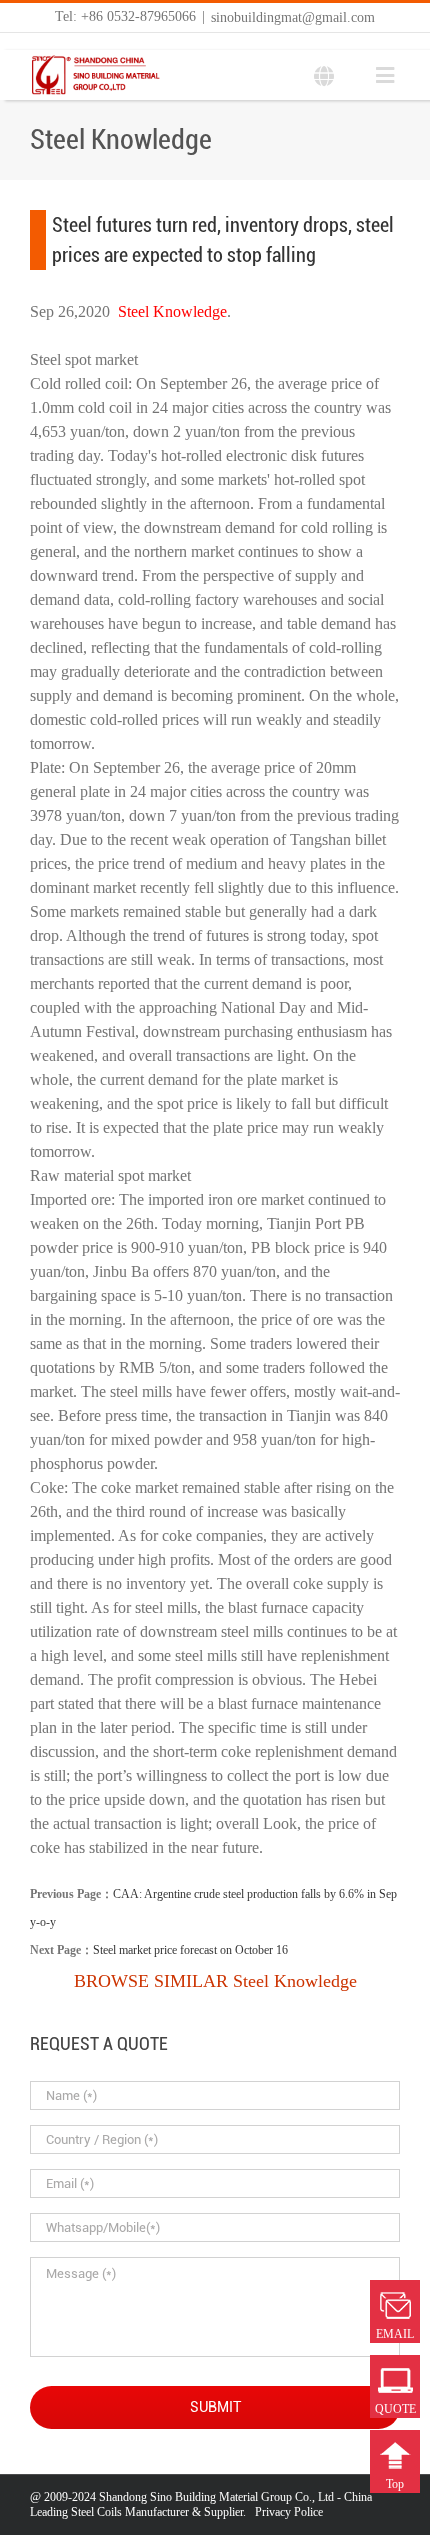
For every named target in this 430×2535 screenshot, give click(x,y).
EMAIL (395, 2334)
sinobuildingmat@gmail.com (293, 17)
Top (395, 2484)
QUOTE (395, 2409)
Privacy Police (289, 2512)
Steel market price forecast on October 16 (190, 1950)
